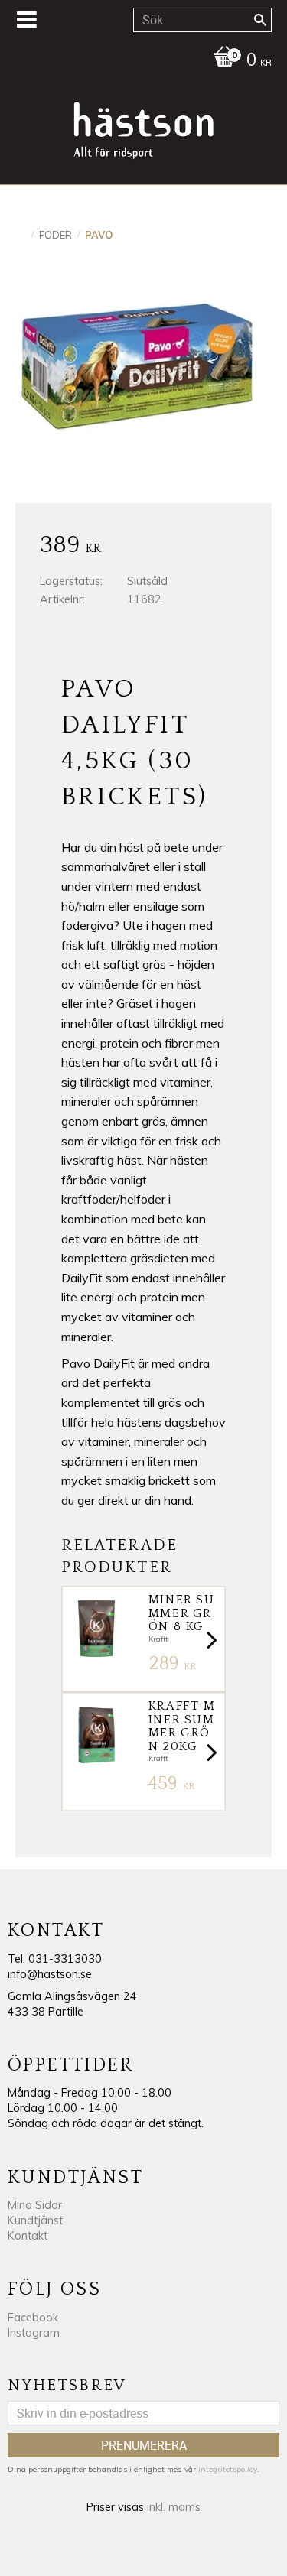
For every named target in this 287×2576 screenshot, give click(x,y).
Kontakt (28, 2236)
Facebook (33, 2318)
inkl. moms (174, 2507)
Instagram (34, 2333)
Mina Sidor (35, 2205)
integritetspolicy (228, 2469)
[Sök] (260, 20)
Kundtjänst (35, 2220)
